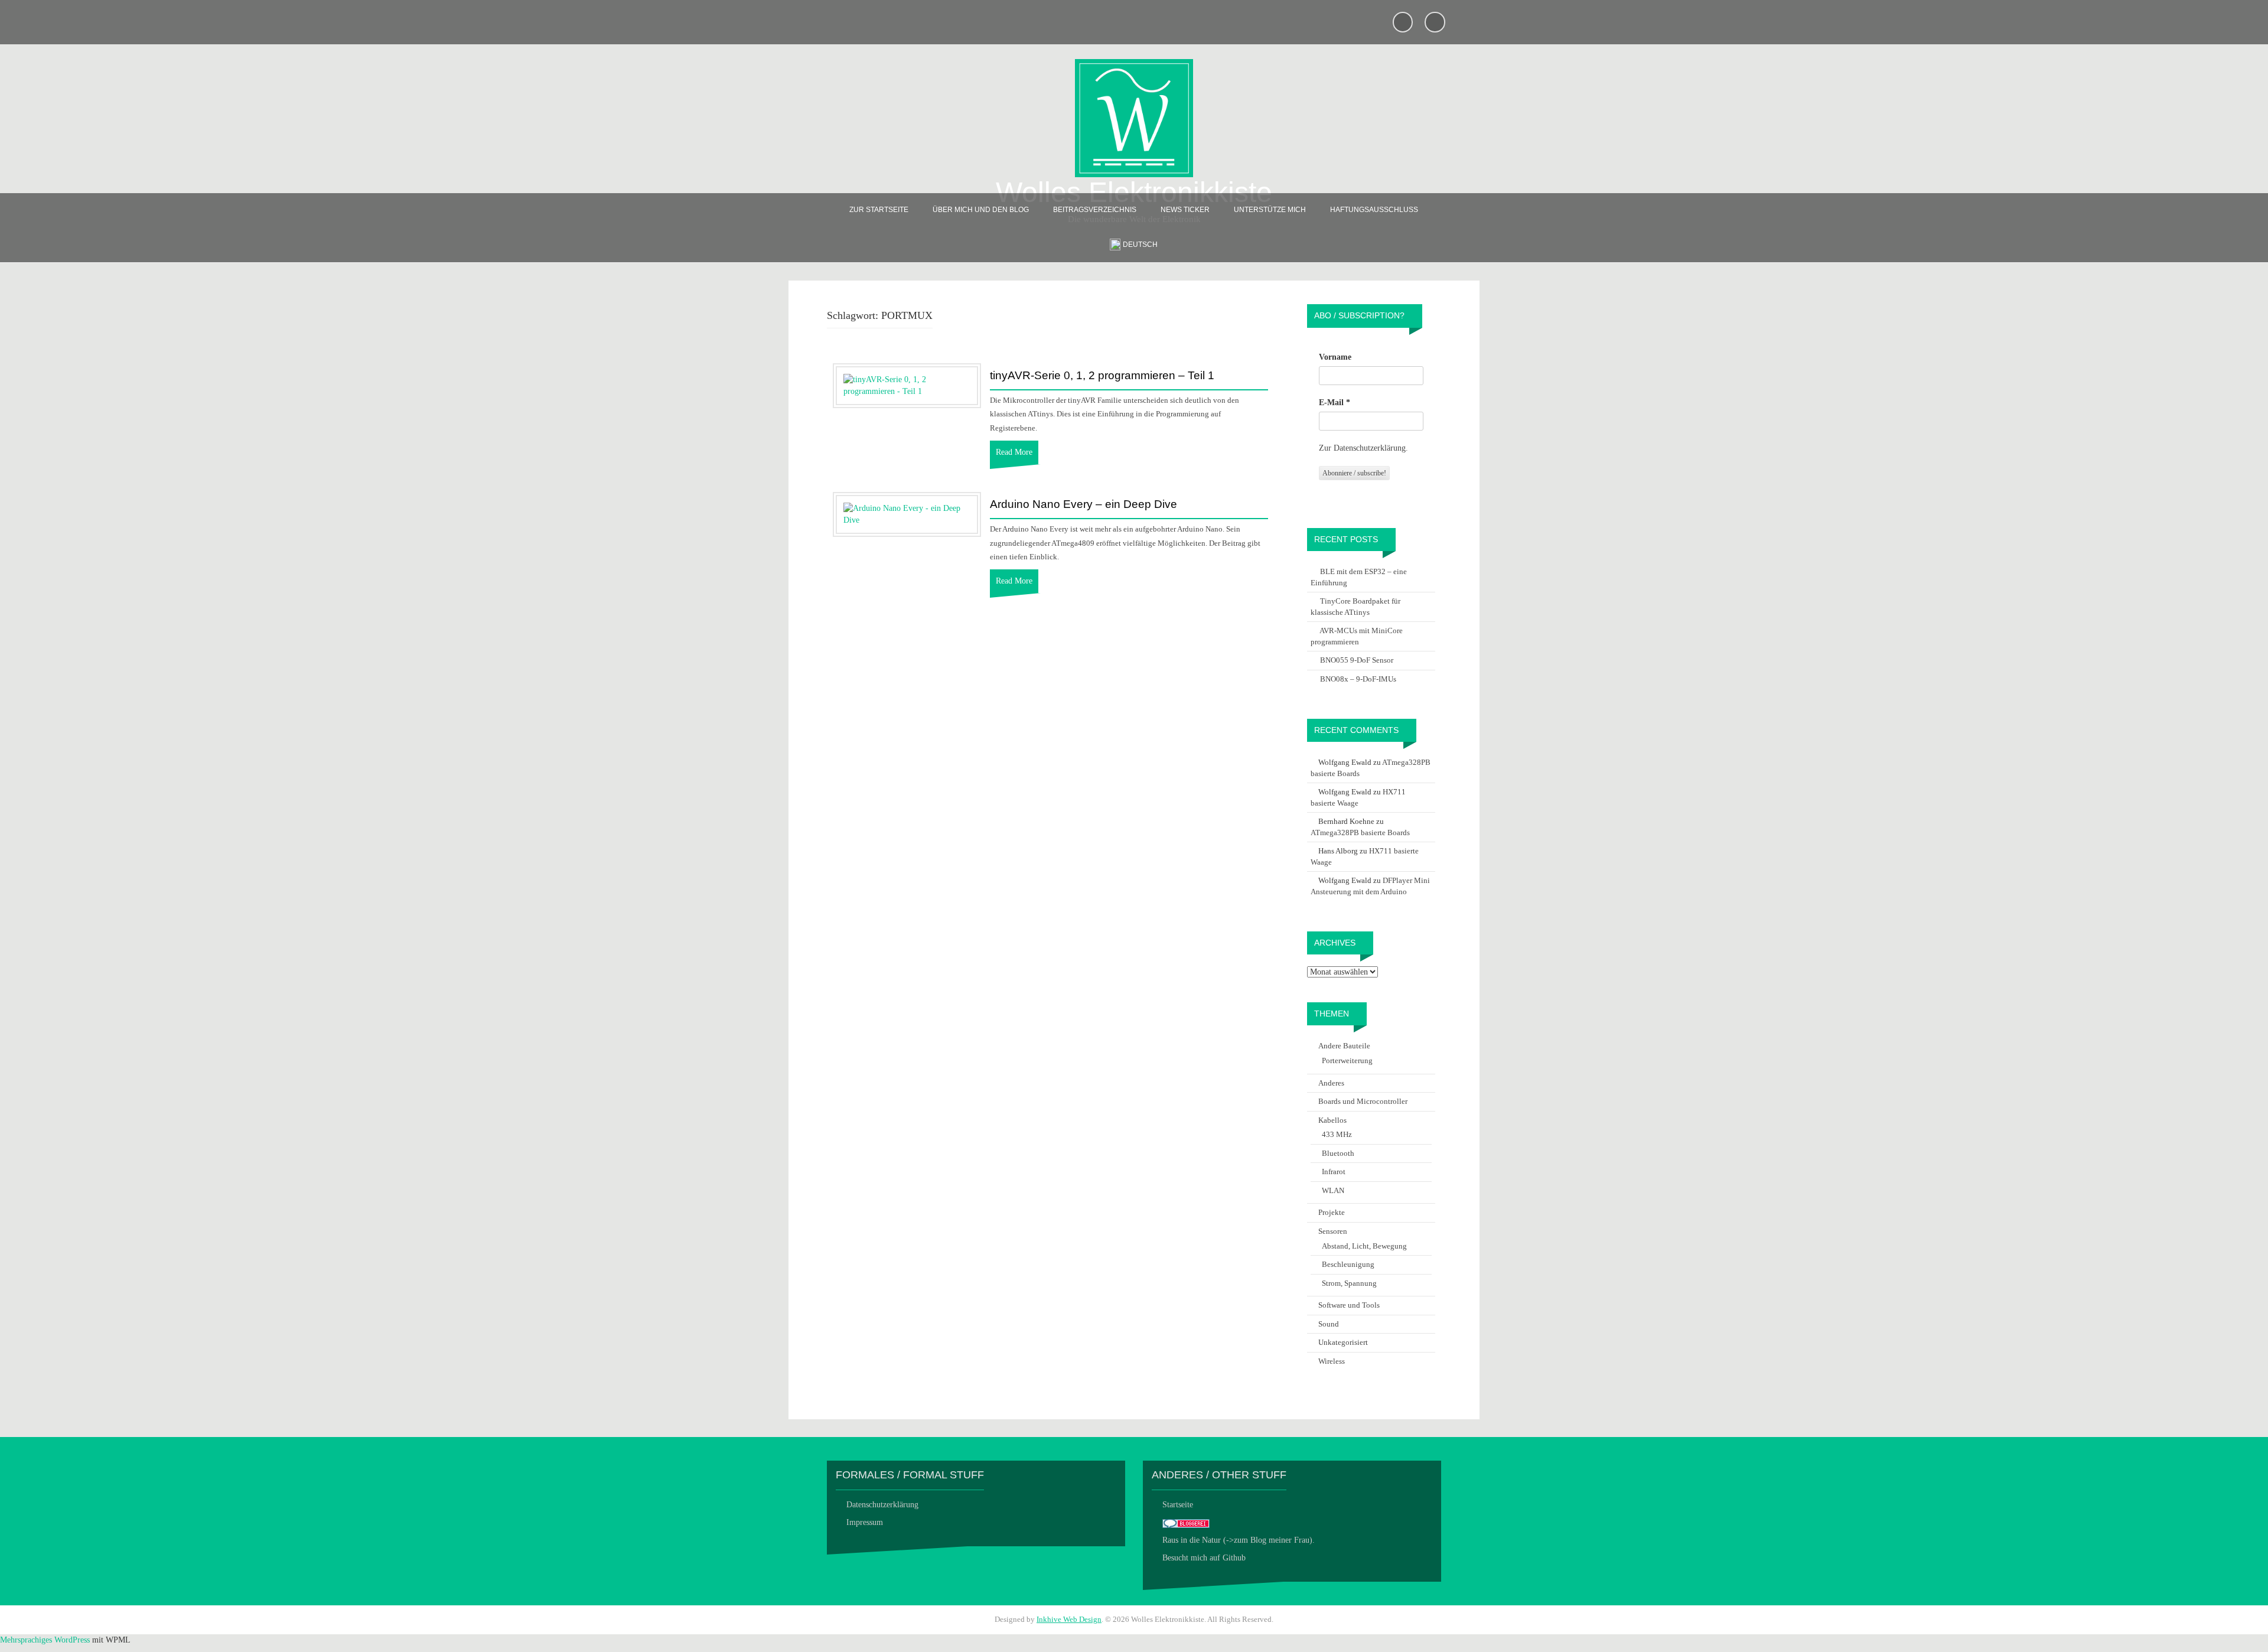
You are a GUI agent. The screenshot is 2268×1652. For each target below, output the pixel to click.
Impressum (865, 1522)
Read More (1014, 452)
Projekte (1332, 1212)
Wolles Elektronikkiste (1134, 192)
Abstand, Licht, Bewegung (1364, 1246)
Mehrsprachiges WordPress (45, 1640)
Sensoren (1333, 1231)
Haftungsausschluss (1374, 210)
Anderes (1331, 1083)
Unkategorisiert (1343, 1342)
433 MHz (1337, 1134)
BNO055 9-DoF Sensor (1357, 660)
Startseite (1178, 1505)
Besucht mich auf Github (1204, 1558)
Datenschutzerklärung (882, 1505)
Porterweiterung (1347, 1060)
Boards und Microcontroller (1363, 1101)
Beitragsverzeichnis (1095, 210)
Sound (1329, 1324)
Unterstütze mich (1270, 210)
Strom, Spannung (1349, 1283)
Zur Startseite (879, 210)
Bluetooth (1338, 1153)
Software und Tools (1349, 1305)
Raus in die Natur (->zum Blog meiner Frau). (1239, 1540)
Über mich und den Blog (981, 210)
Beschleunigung (1348, 1264)
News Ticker (1185, 210)
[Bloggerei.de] (1186, 1522)
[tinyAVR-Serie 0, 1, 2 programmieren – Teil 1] (907, 385)
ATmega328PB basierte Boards (1360, 832)
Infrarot (1334, 1172)
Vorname (1335, 357)
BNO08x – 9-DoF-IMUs (1358, 679)
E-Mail (1335, 403)
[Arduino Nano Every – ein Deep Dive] (907, 514)
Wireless (1332, 1361)
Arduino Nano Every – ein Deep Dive (1084, 504)
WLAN (1333, 1190)
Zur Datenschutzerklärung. (1363, 448)
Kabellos (1332, 1120)
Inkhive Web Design (1069, 1619)
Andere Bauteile (1344, 1046)
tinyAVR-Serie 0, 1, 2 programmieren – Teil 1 (1102, 376)
